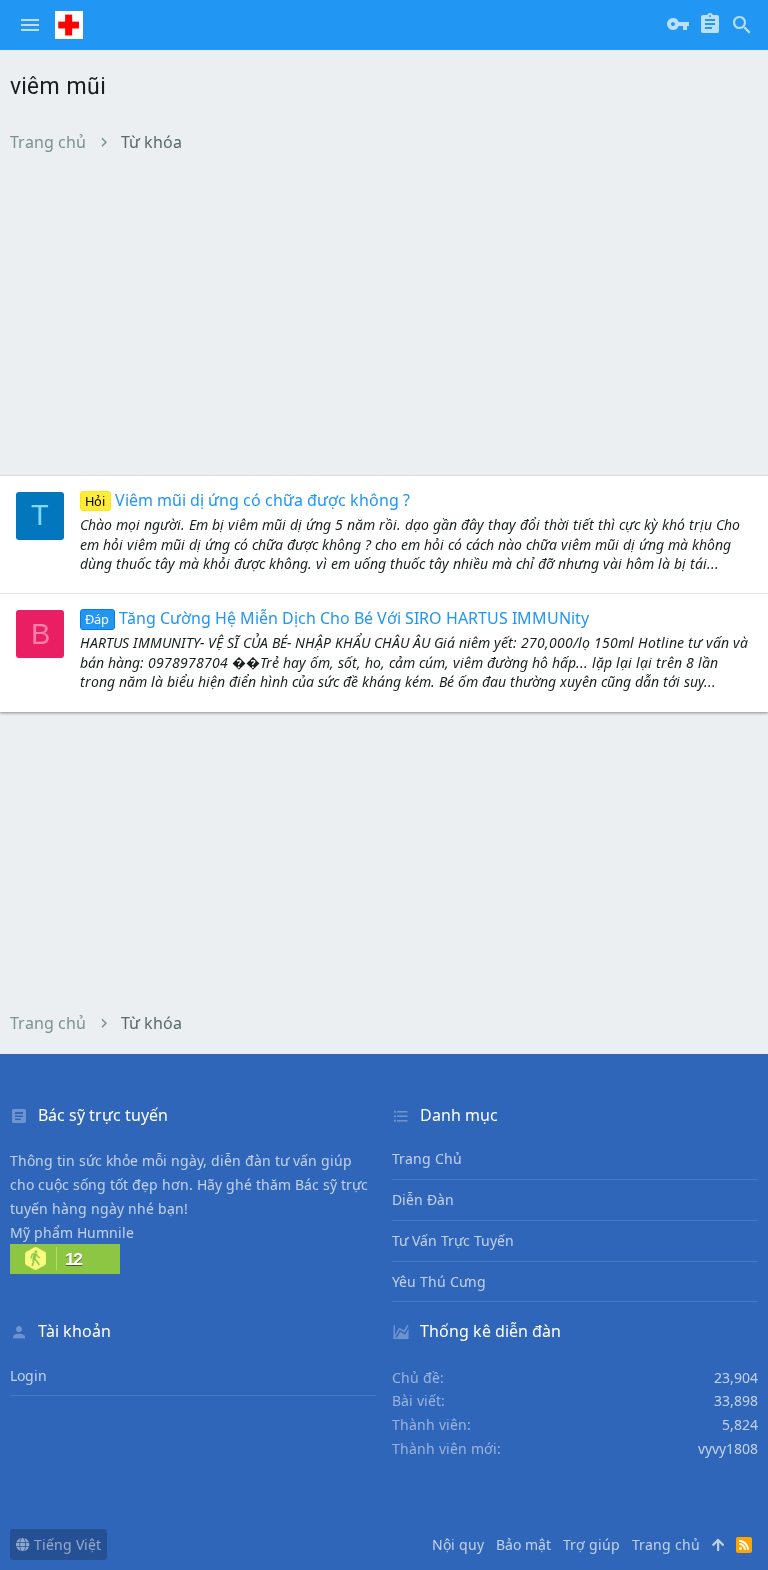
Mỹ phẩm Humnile (72, 1232)
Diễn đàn (423, 1199)
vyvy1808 (728, 1448)
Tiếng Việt (65, 1544)
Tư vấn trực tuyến (453, 1240)
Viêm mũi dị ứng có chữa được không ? (247, 500)
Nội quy (458, 1544)
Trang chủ (427, 1158)
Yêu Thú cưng (439, 1281)
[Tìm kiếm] (742, 25)
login (28, 1375)
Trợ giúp (591, 1544)
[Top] (718, 1545)
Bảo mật (523, 1544)
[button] (30, 25)
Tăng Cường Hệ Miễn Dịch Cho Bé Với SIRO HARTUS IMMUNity (336, 618)
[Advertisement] (384, 314)
